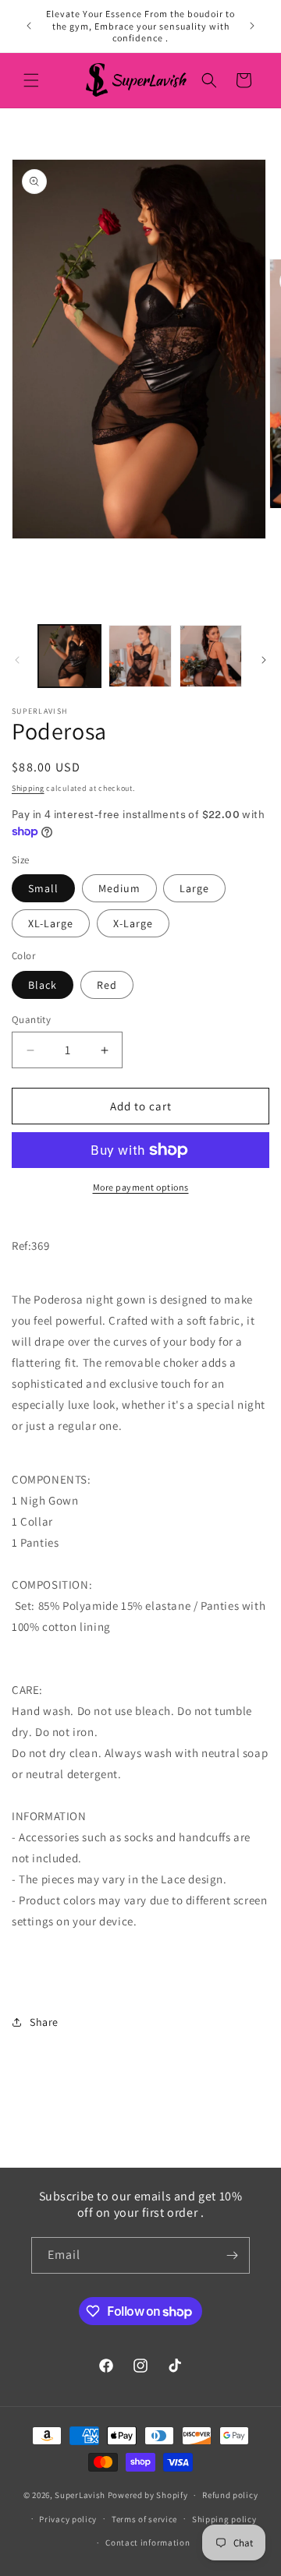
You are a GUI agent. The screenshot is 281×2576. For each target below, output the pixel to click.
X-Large (133, 923)
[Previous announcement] (29, 26)
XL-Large (51, 923)
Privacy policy (68, 2519)
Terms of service (144, 2519)
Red (107, 985)
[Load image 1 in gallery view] (69, 656)
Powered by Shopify (148, 2495)
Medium (119, 888)
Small (43, 888)
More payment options (141, 1187)
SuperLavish (80, 2495)
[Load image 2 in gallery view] (140, 656)
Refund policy (230, 2495)
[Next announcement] (252, 26)
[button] (31, 80)
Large (194, 888)
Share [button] (44, 2022)
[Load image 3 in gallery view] (211, 656)
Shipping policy (224, 2519)
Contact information (148, 2542)
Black (43, 985)
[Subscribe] (232, 2255)
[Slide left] (17, 660)
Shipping (28, 788)
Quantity (31, 1020)
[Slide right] (264, 660)
